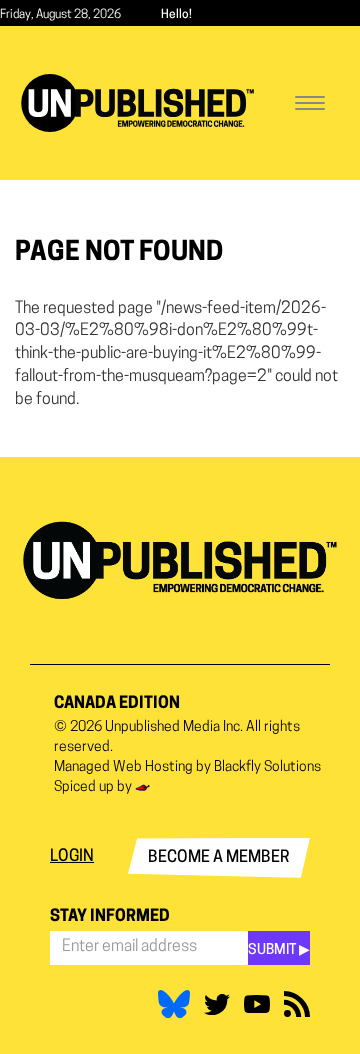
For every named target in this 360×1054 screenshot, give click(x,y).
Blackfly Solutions (267, 767)
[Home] (137, 102)
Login (72, 857)
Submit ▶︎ (279, 950)
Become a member (219, 858)
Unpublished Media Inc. (174, 727)
